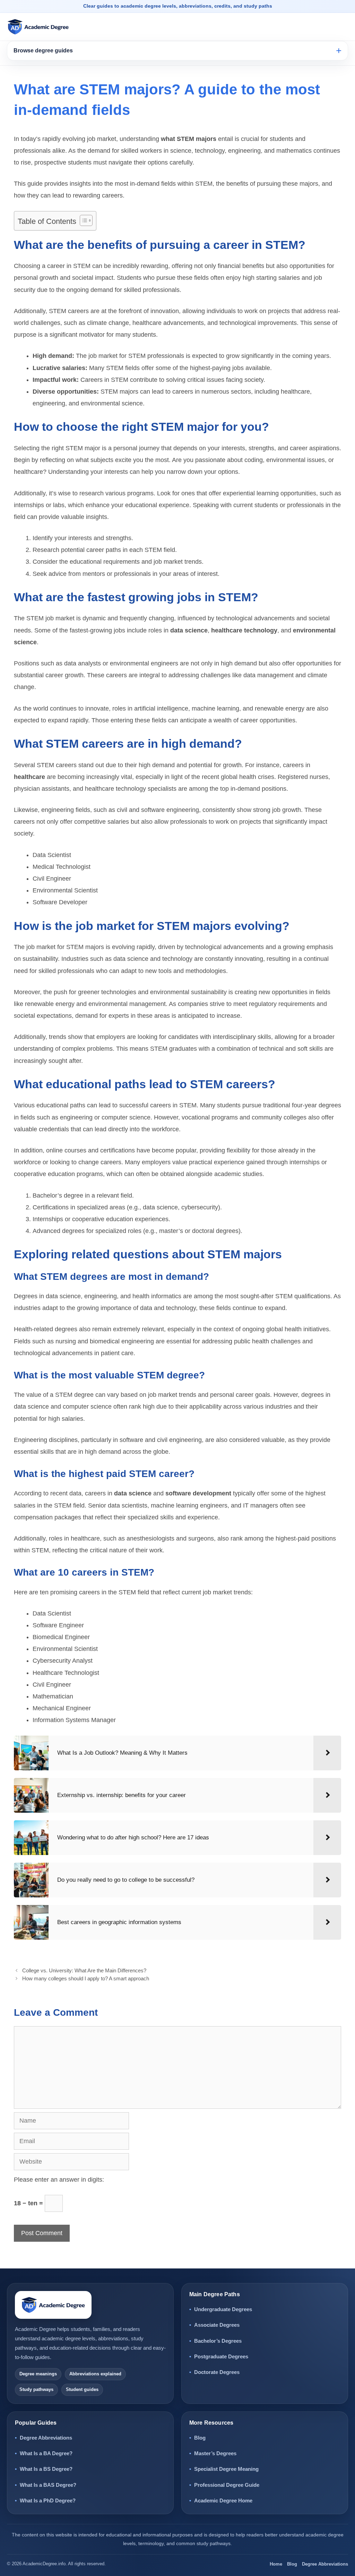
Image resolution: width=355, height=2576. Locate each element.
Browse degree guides (43, 51)
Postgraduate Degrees (221, 2356)
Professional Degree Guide (227, 2485)
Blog (200, 2438)
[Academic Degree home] (38, 27)
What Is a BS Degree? (46, 2469)
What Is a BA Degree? (46, 2453)
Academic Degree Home (223, 2501)
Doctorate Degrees (217, 2372)
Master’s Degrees (215, 2453)
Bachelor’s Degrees (218, 2341)
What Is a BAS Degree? (48, 2485)
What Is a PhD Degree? (48, 2501)
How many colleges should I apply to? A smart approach (86, 1978)
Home (276, 2564)
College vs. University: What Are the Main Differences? (84, 1970)
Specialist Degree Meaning (226, 2469)
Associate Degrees (217, 2325)
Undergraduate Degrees (223, 2309)
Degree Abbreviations (46, 2438)
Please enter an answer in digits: (59, 2180)
